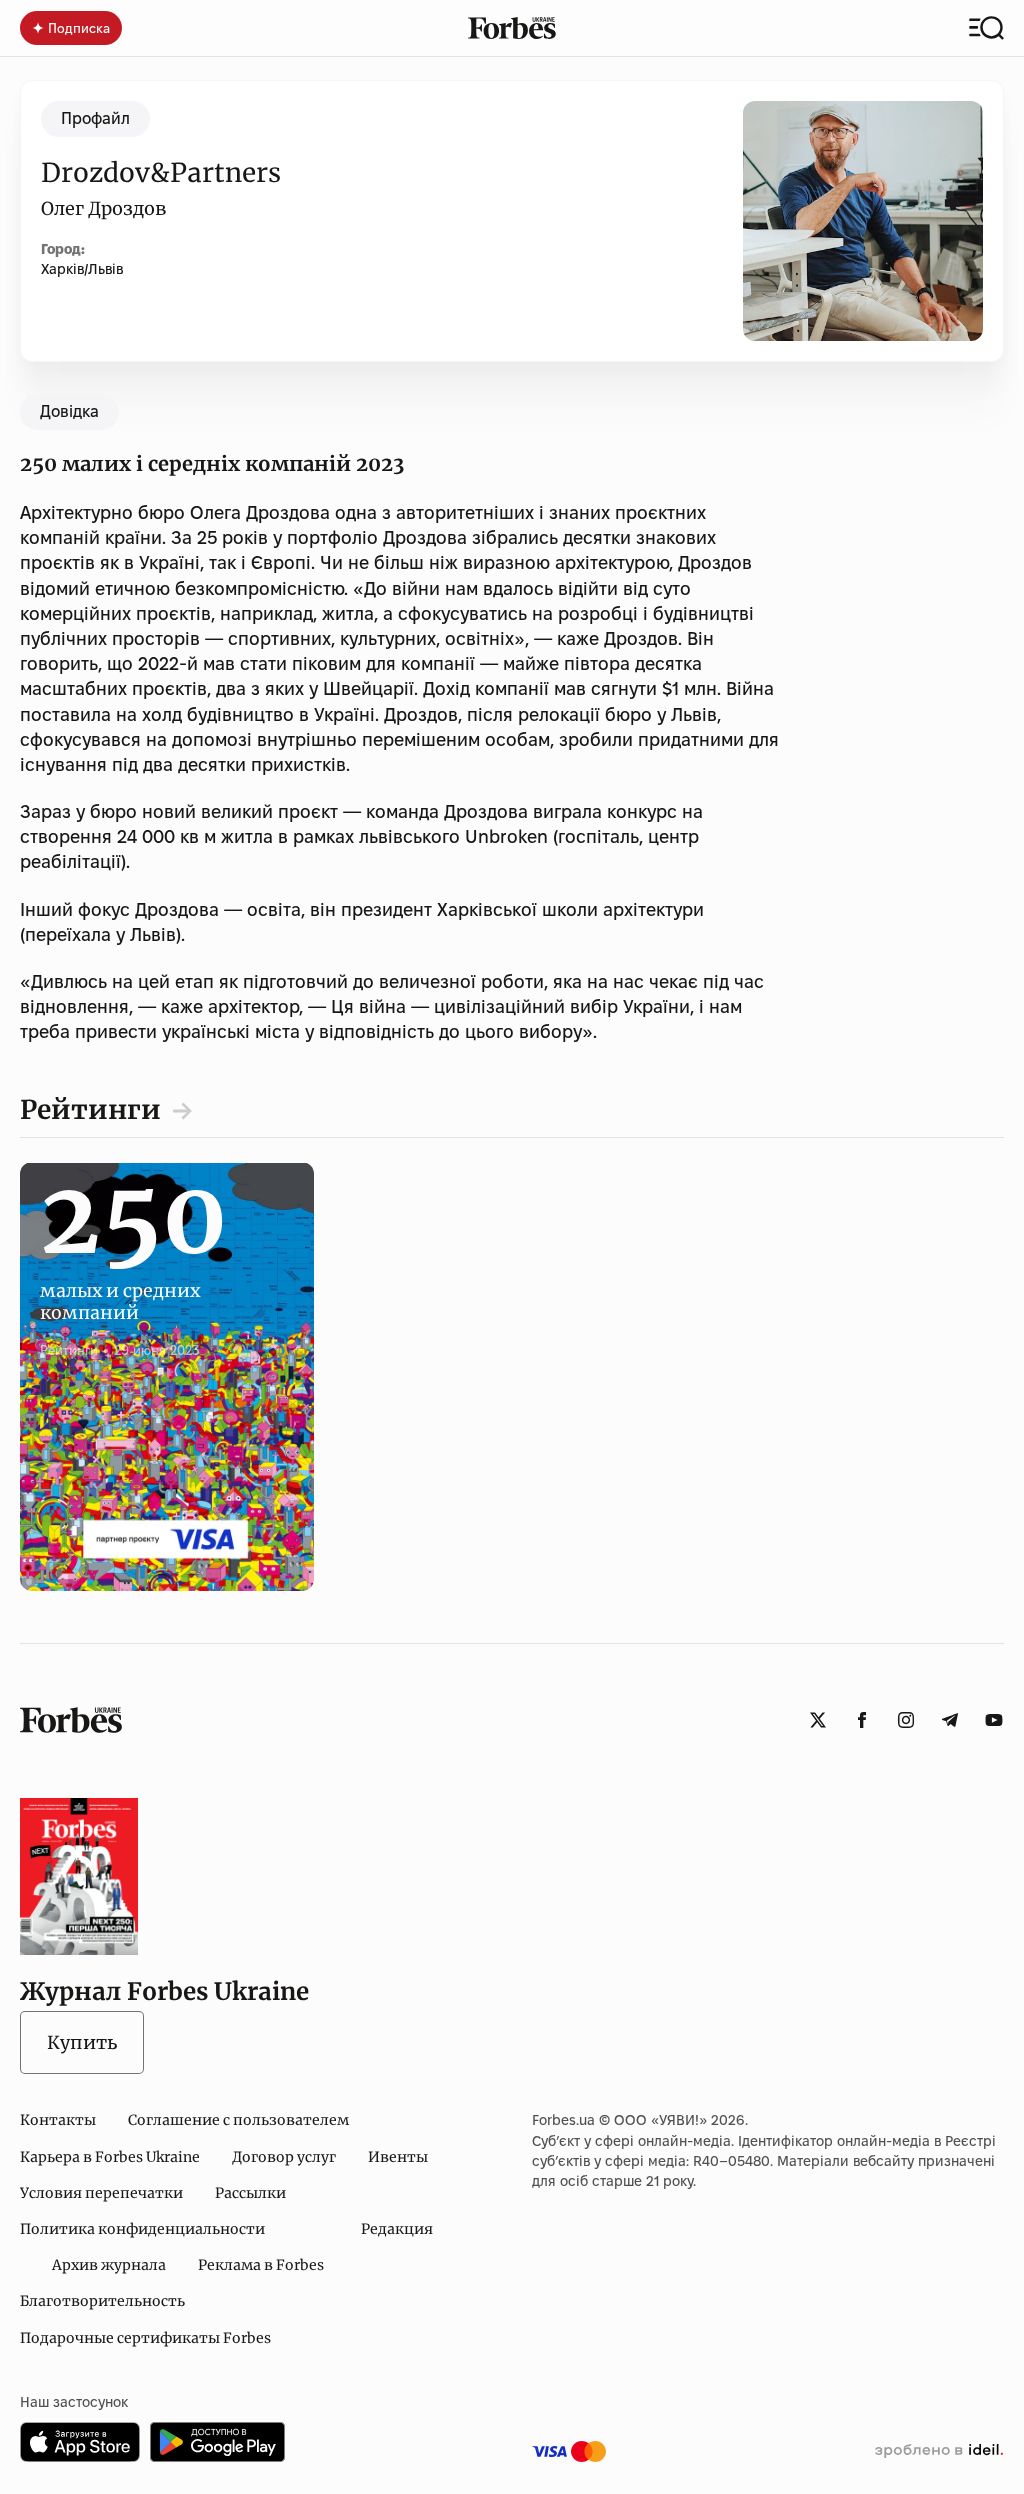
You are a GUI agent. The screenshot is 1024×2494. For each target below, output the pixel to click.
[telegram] (950, 1720)
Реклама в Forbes (261, 2265)
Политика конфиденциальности (142, 2229)
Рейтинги (90, 1109)
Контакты (58, 2120)
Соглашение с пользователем (238, 2120)
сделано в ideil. (939, 2451)
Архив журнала (109, 2265)
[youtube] (994, 1720)
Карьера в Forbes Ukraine (110, 2157)
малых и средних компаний (134, 1280)
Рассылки (250, 2193)
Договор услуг (284, 2157)
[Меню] (986, 28)
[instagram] (906, 1720)
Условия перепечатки (101, 2193)
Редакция (397, 2229)
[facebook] (862, 1720)
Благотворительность (102, 2301)
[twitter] (818, 1720)
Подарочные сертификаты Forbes (145, 2338)
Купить (82, 2042)
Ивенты (398, 2157)
